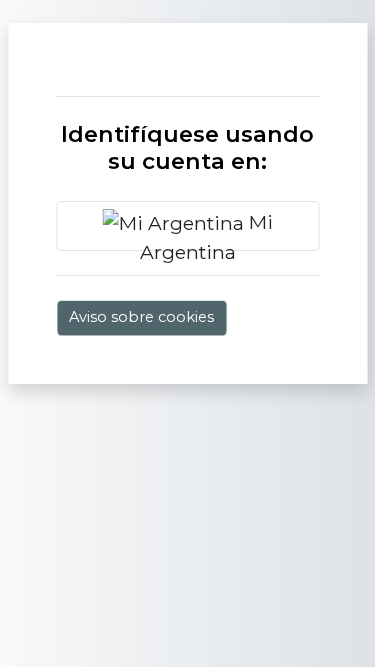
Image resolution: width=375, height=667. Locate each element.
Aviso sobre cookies (141, 317)
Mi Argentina (206, 230)
